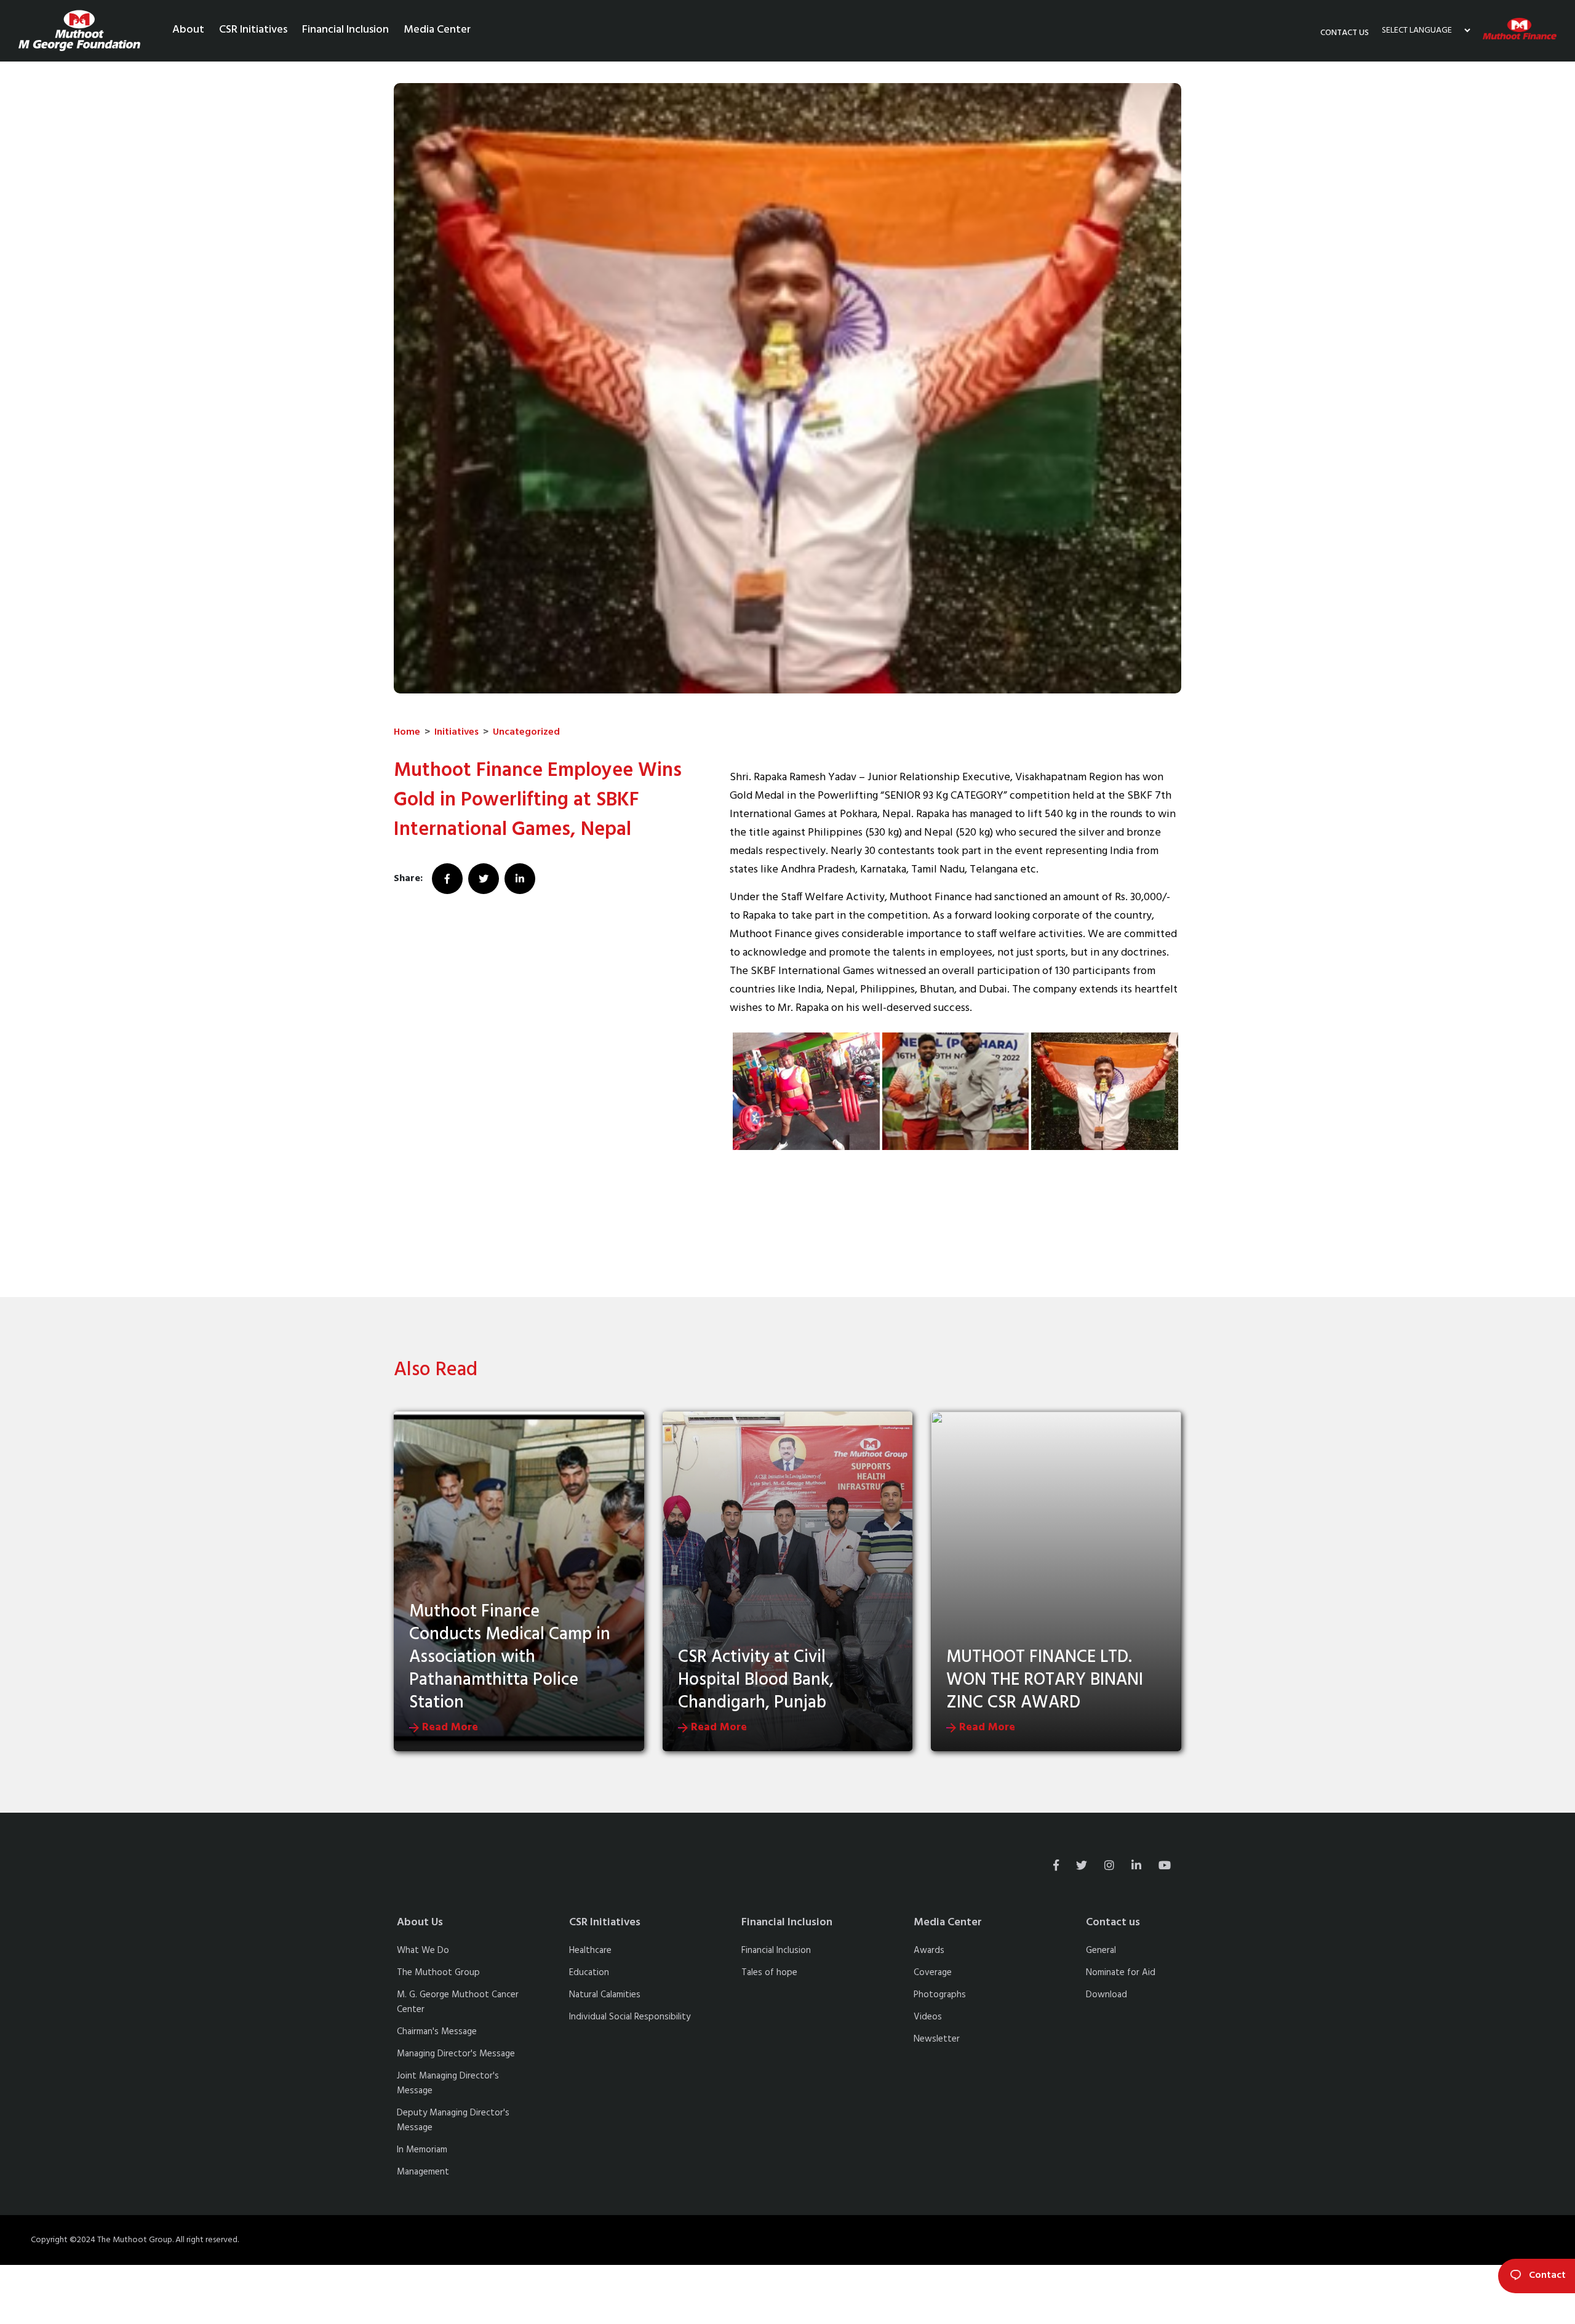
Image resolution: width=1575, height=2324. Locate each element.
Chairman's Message (437, 2032)
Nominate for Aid (1121, 1973)
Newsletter (937, 2039)
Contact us (1345, 33)
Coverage (933, 1973)
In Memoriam (422, 2150)
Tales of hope (769, 1973)
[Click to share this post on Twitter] (485, 879)
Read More (449, 1727)
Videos (928, 2017)
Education (589, 1973)
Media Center (437, 30)
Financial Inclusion (345, 30)
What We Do (423, 1951)
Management (423, 2172)
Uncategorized (526, 732)
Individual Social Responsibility (630, 2017)
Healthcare (590, 1951)
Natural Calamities (605, 1995)
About (188, 30)
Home (407, 732)
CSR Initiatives (253, 30)
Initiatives (457, 732)
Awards (929, 1951)
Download (1106, 1995)
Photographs (940, 1995)
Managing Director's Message (456, 2054)
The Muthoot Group (438, 1973)
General (1101, 1951)
